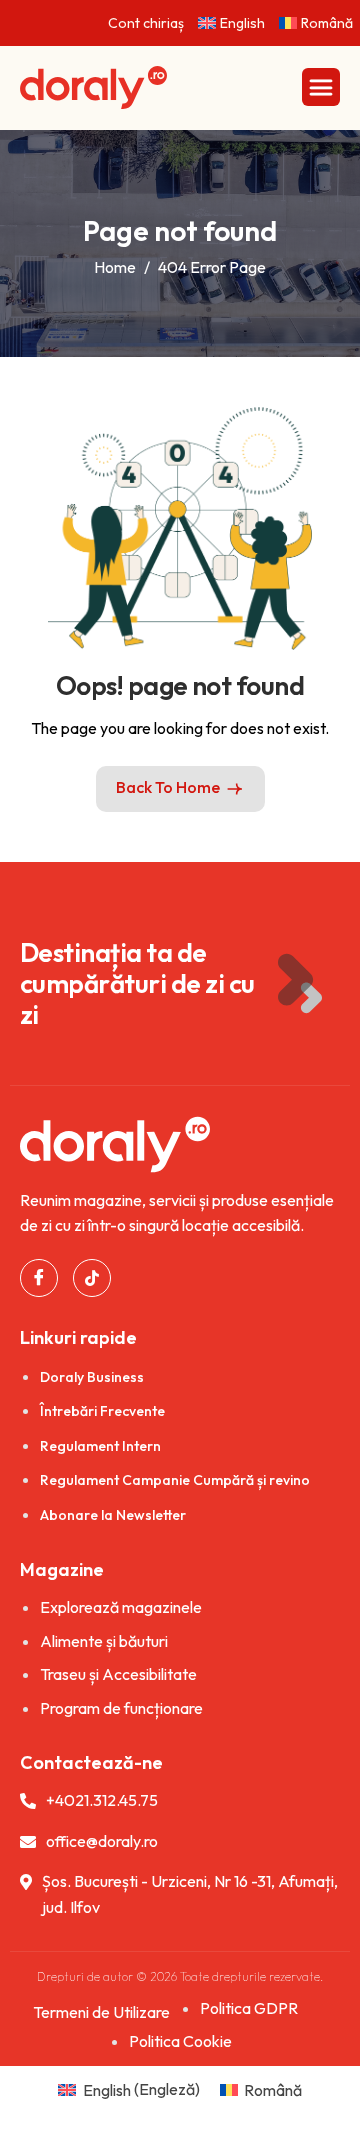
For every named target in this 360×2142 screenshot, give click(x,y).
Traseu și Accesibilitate (118, 1674)
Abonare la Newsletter (113, 1515)
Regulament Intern (100, 1446)
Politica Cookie (180, 2041)
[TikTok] (92, 1278)
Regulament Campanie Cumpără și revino (175, 1480)
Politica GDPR (249, 2008)
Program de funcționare (121, 1708)
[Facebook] (39, 1278)
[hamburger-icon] (321, 87)
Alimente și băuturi (104, 1641)
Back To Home (168, 787)
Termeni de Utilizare (101, 2012)
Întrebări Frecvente (102, 1411)
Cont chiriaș (146, 23)
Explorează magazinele (121, 1607)
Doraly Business (92, 1377)
